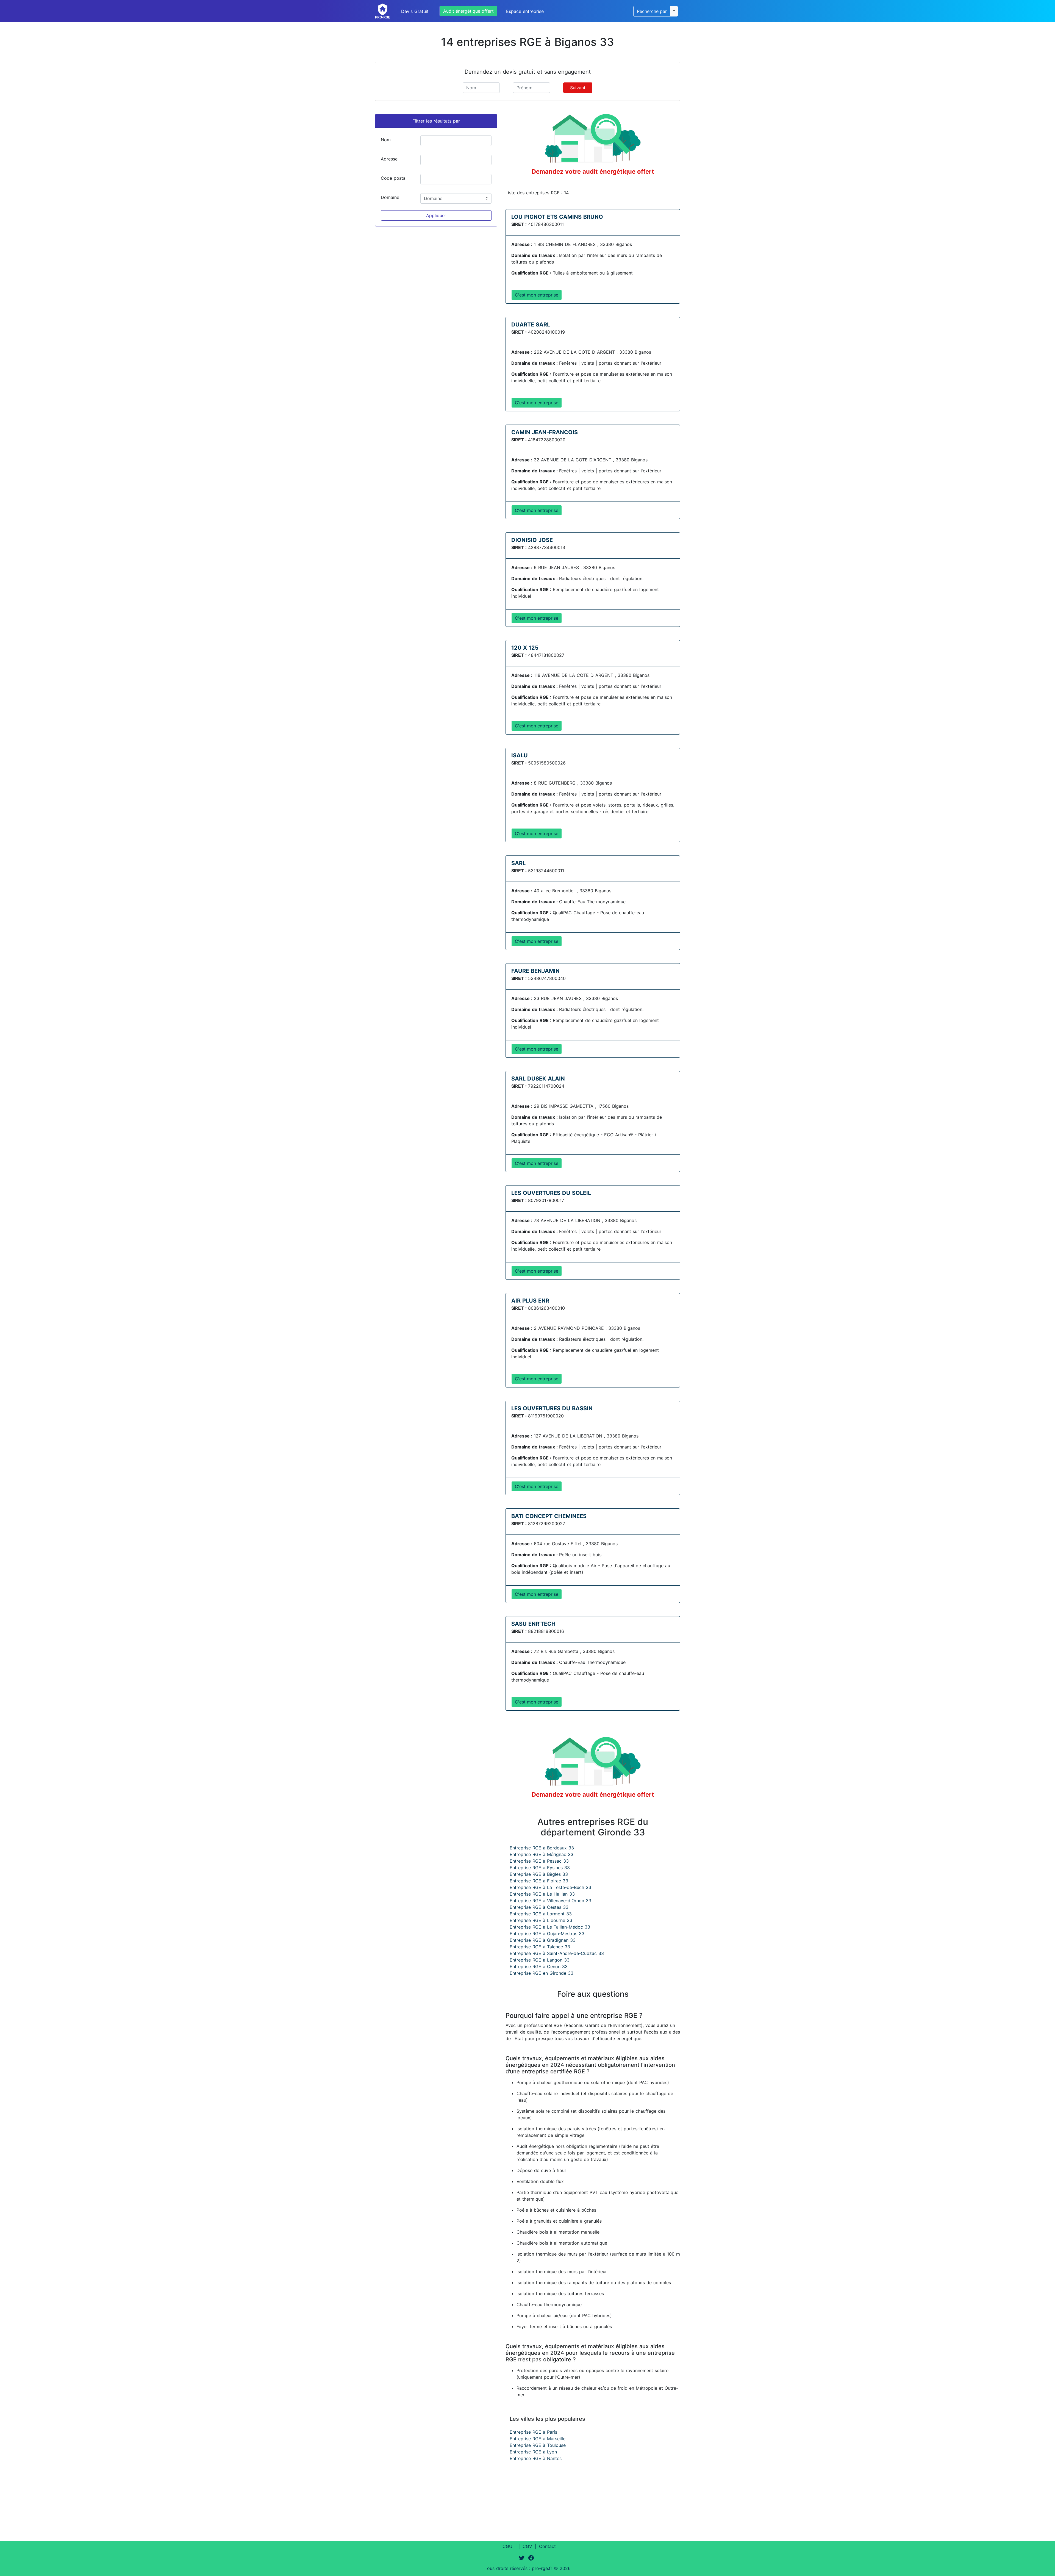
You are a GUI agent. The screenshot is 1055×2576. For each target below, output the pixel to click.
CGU (507, 2546)
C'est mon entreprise (537, 295)
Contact (547, 2546)
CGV (527, 2546)
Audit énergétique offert (468, 11)
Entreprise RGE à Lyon (533, 2452)
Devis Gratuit (415, 11)
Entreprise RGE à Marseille (538, 2439)
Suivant (578, 88)
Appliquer (436, 215)
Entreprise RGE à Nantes (536, 2458)
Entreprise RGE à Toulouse (538, 2445)
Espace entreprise (525, 11)
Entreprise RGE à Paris (533, 2432)
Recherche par (652, 11)
